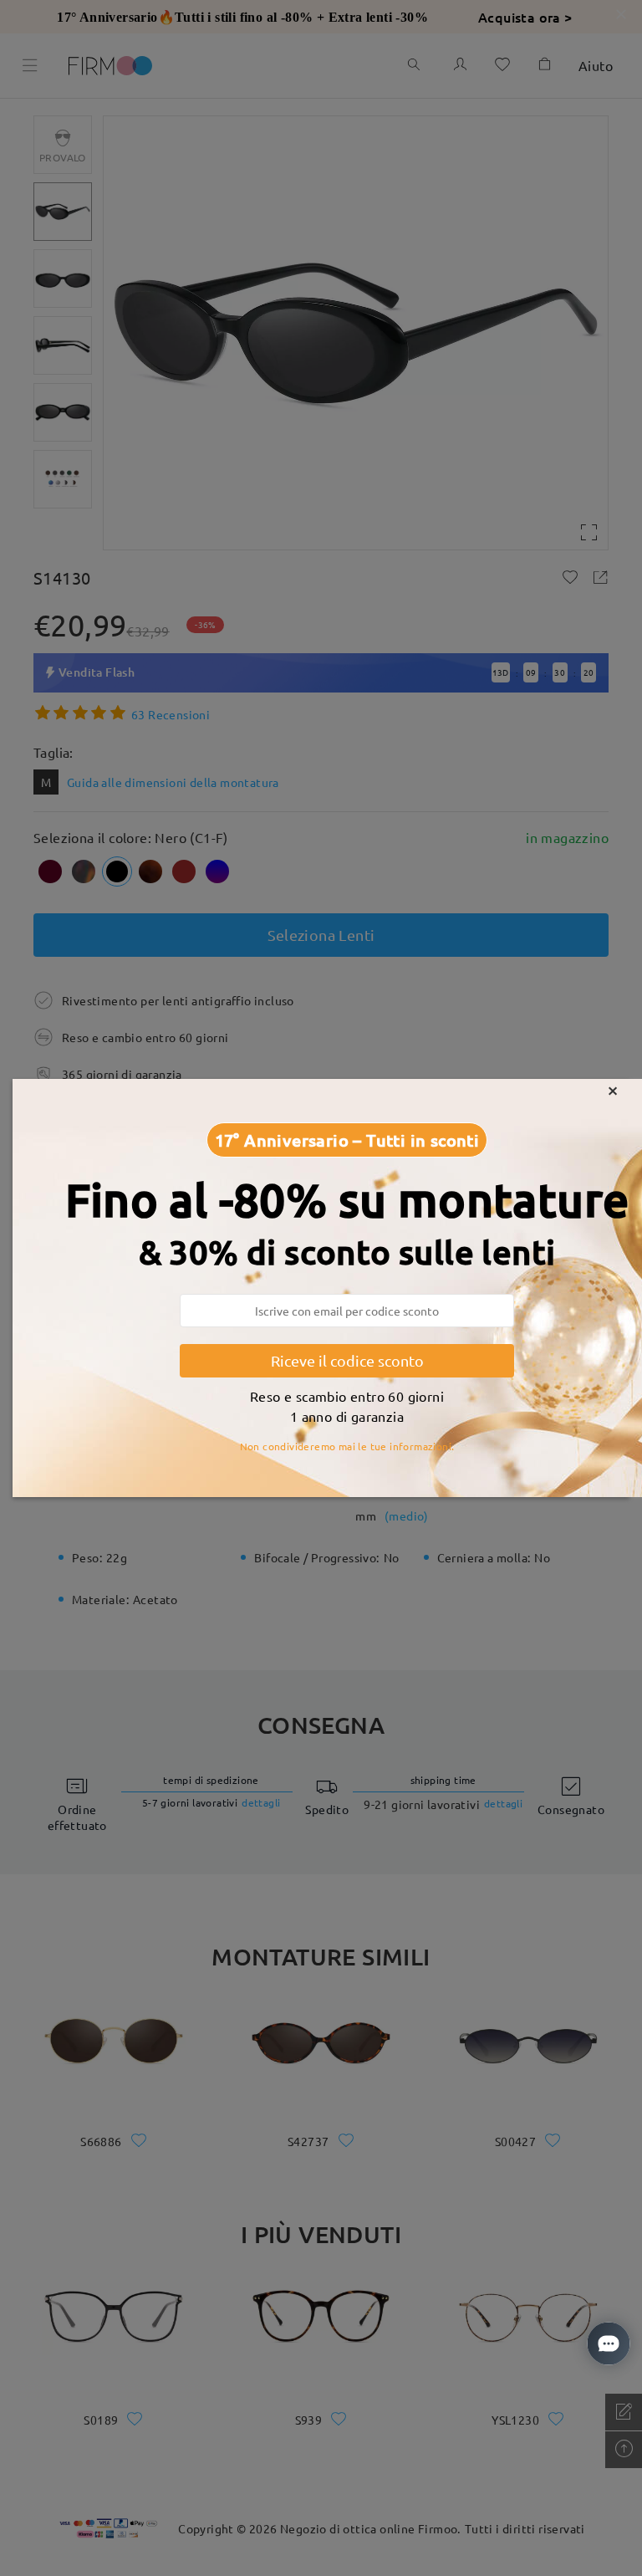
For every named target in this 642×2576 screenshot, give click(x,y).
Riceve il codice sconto (347, 1360)
